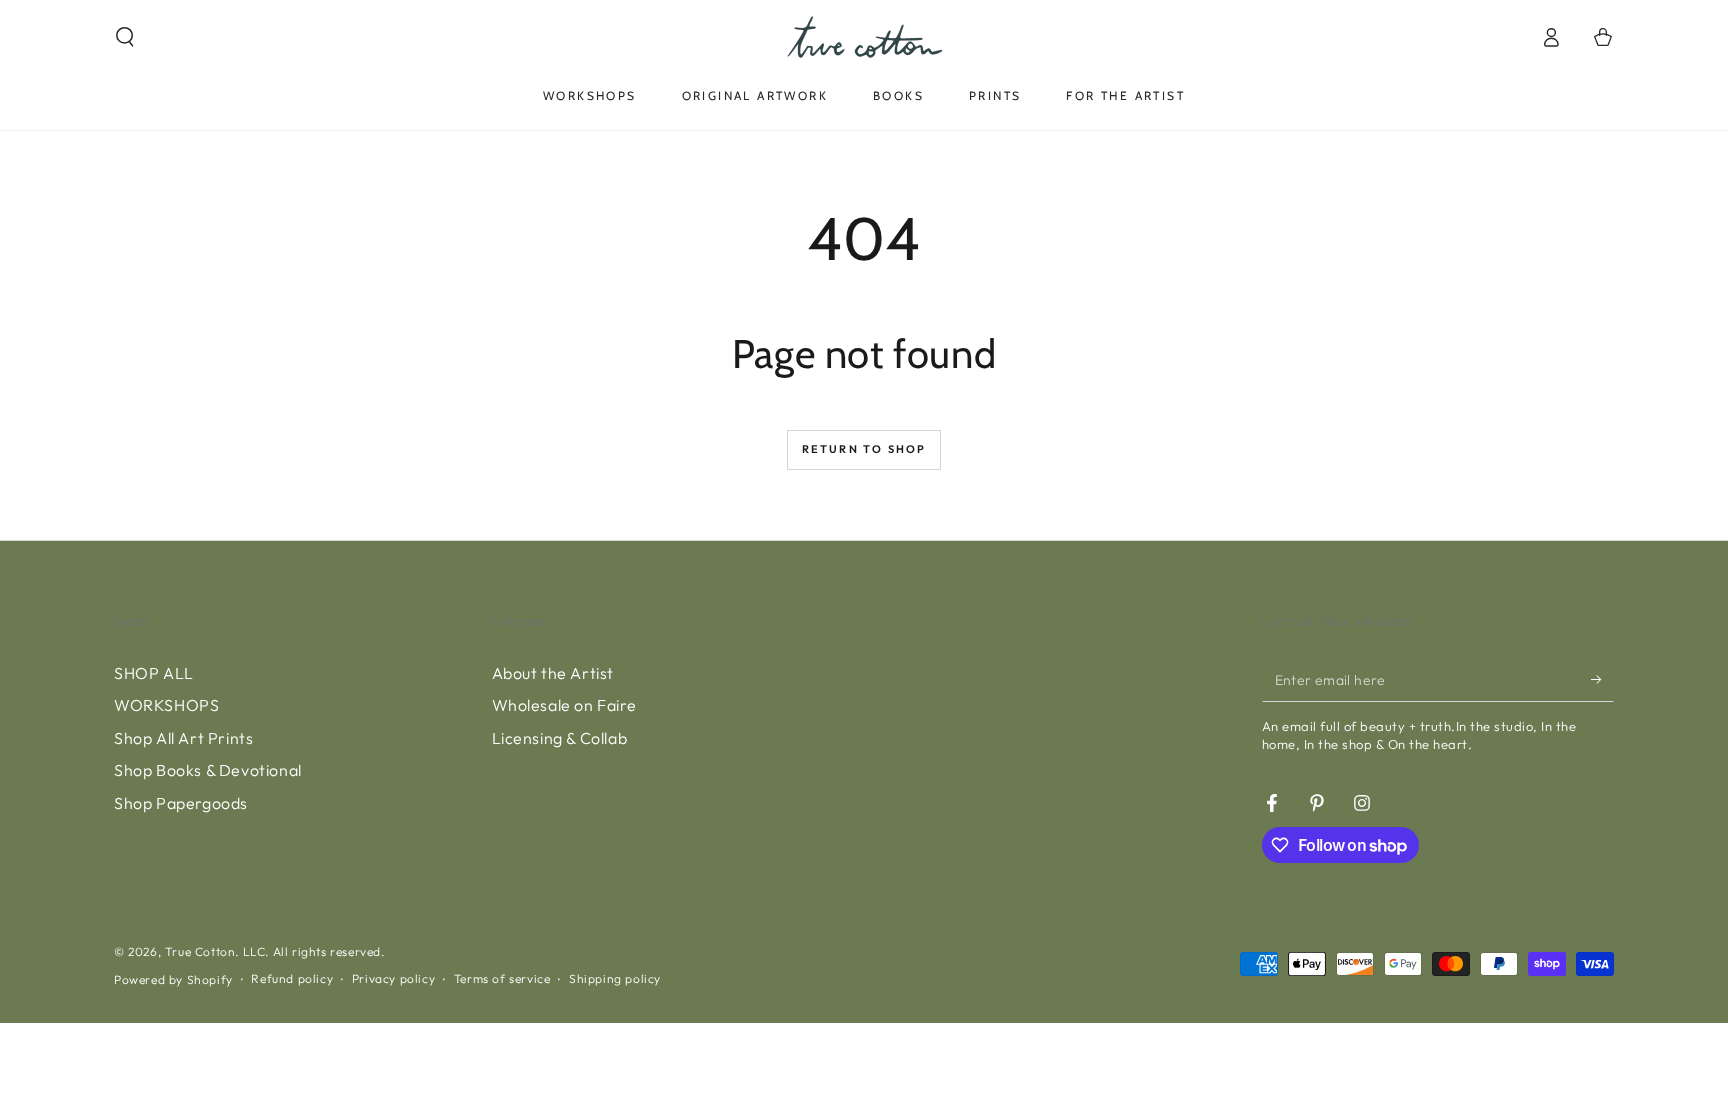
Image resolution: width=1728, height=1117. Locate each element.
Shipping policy (615, 978)
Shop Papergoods (181, 803)
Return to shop (864, 449)
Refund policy (292, 978)
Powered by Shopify (173, 979)
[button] (125, 37)
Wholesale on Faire (564, 705)
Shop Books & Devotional (208, 770)
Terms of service (502, 978)
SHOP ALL (154, 673)
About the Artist (553, 673)
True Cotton (200, 951)
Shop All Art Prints (183, 738)
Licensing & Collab (560, 738)
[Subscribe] (1602, 679)
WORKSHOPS (166, 705)
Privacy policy (393, 978)
